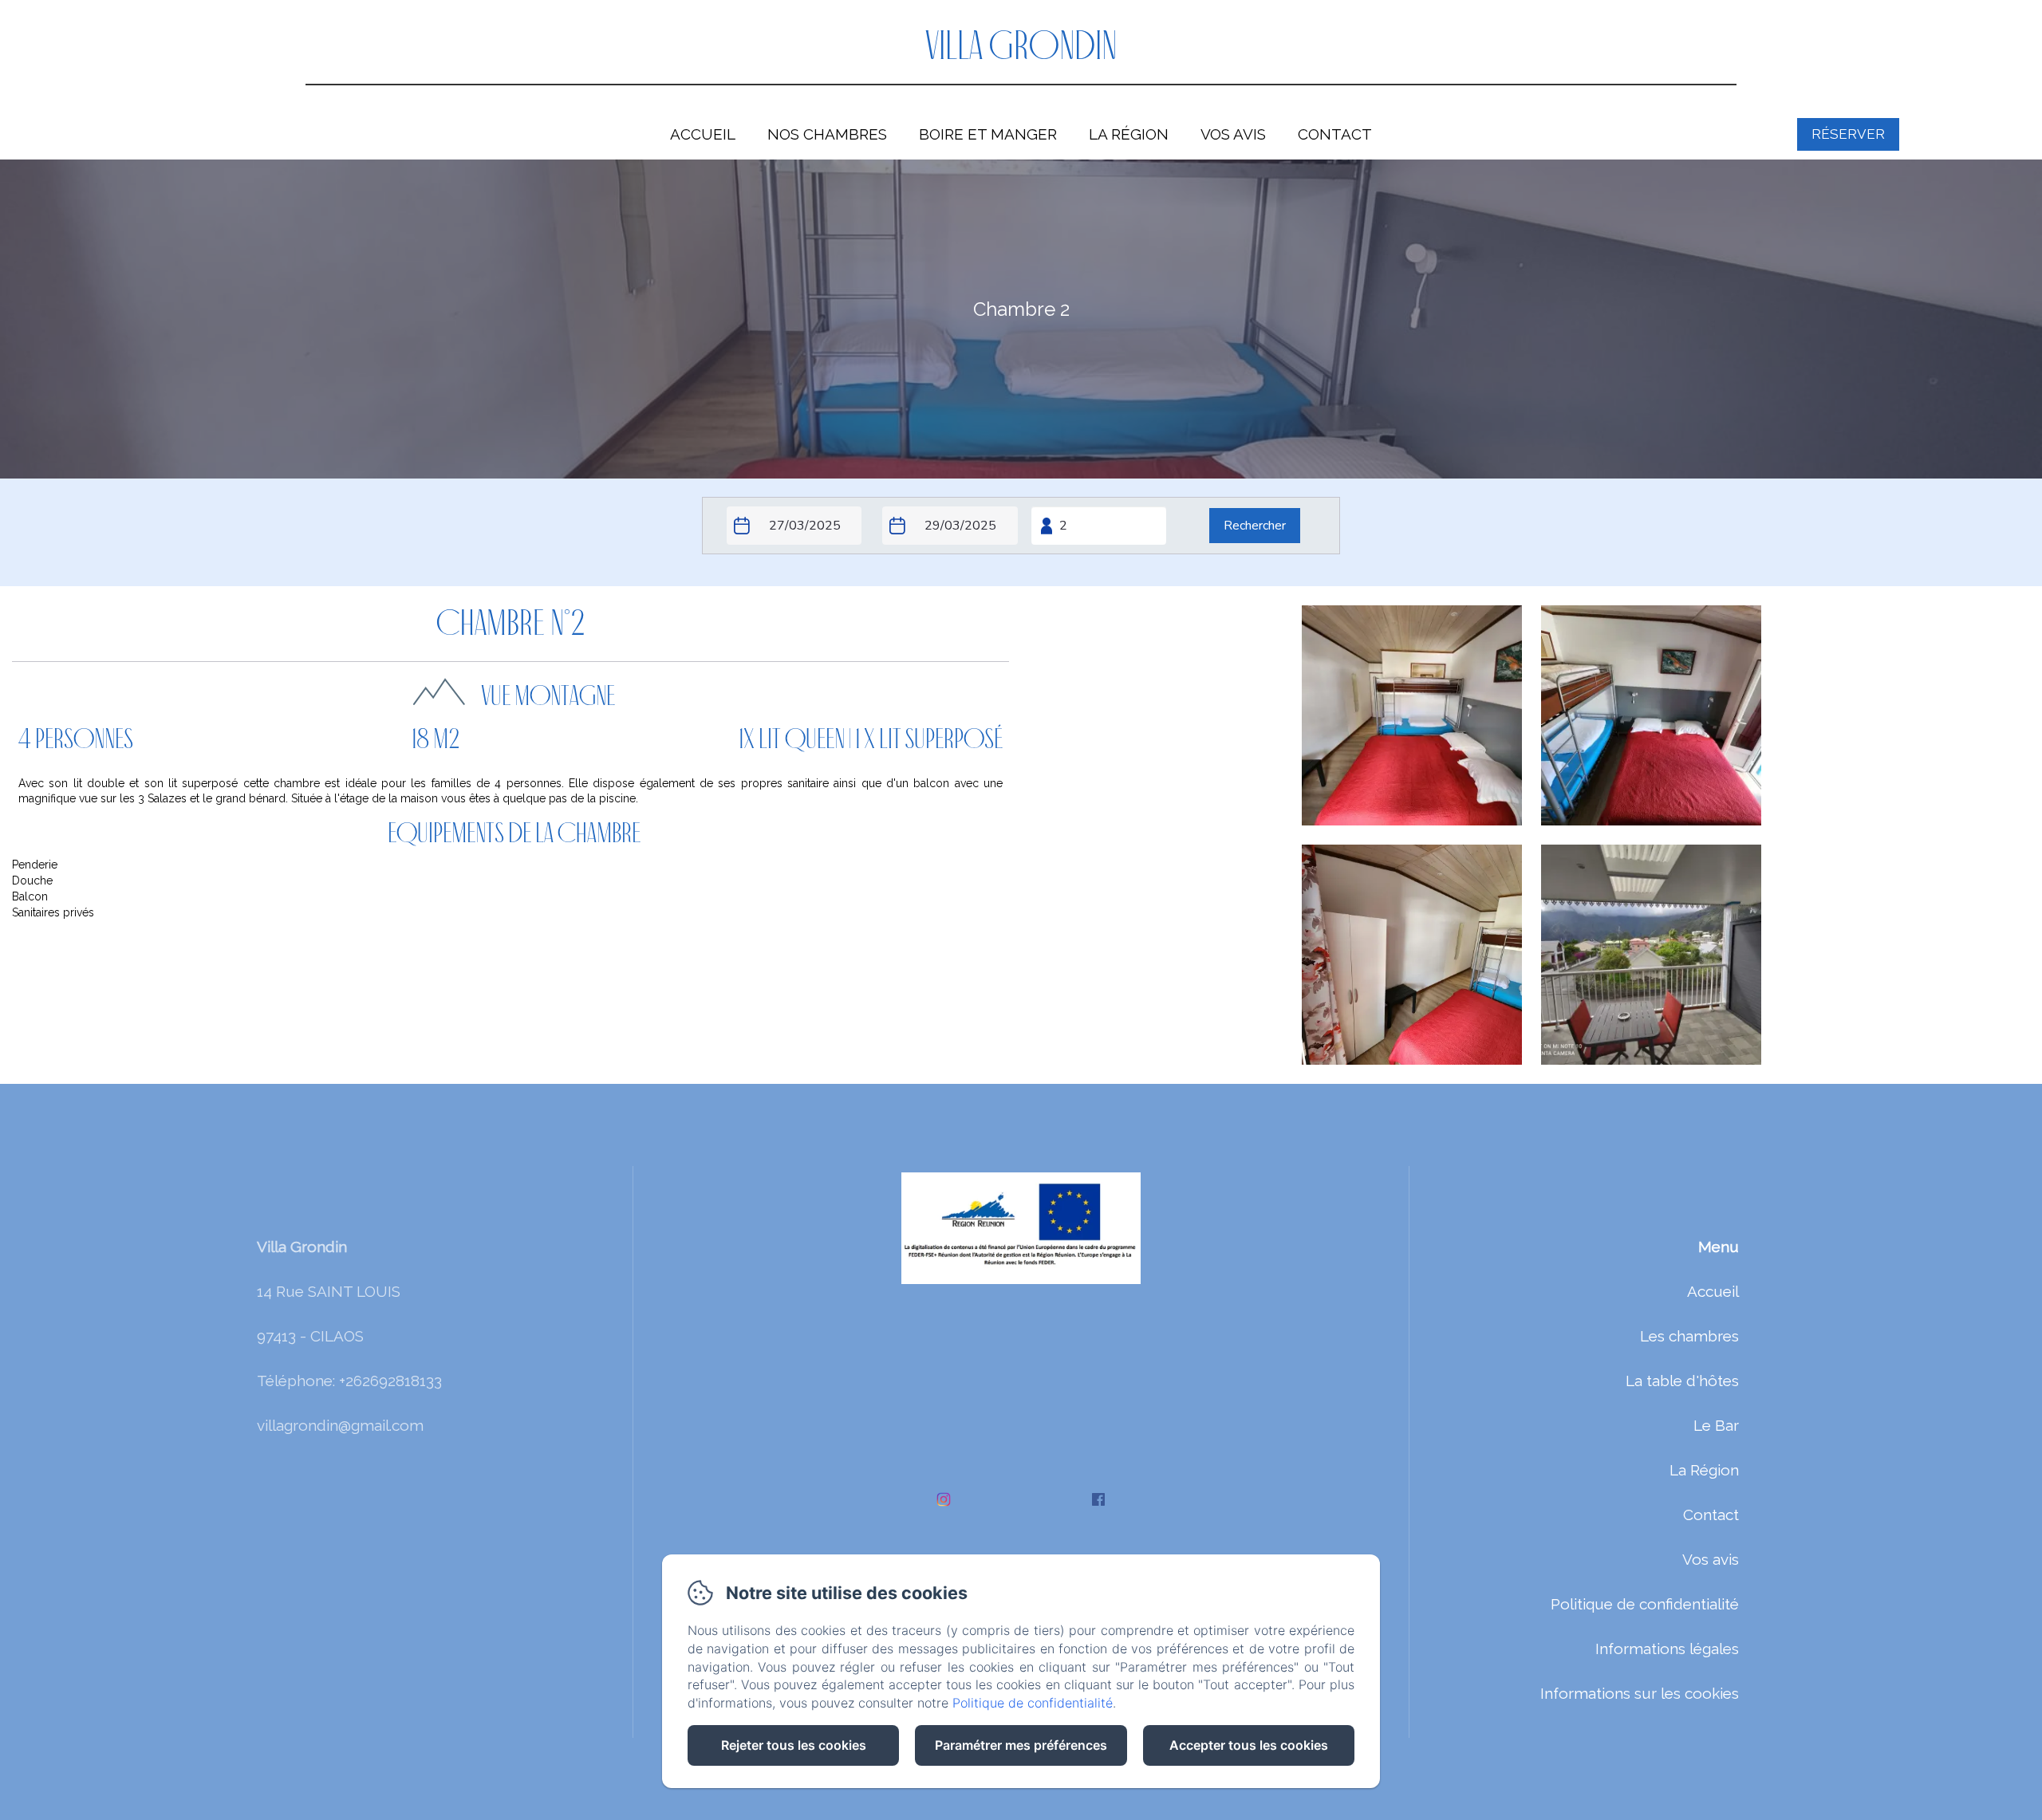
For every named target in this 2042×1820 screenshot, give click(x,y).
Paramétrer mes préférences (1021, 1745)
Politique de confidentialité (1645, 1604)
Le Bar (1716, 1425)
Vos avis (1233, 134)
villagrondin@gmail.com (340, 1425)
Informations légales (1667, 1649)
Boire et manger (988, 134)
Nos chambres (827, 134)
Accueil (703, 134)
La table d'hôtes (1682, 1381)
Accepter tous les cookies (1249, 1745)
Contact (1335, 134)
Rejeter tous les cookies (794, 1745)
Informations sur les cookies (1640, 1693)
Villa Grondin (1021, 48)
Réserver (1848, 134)
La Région (1129, 134)
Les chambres (1689, 1336)
